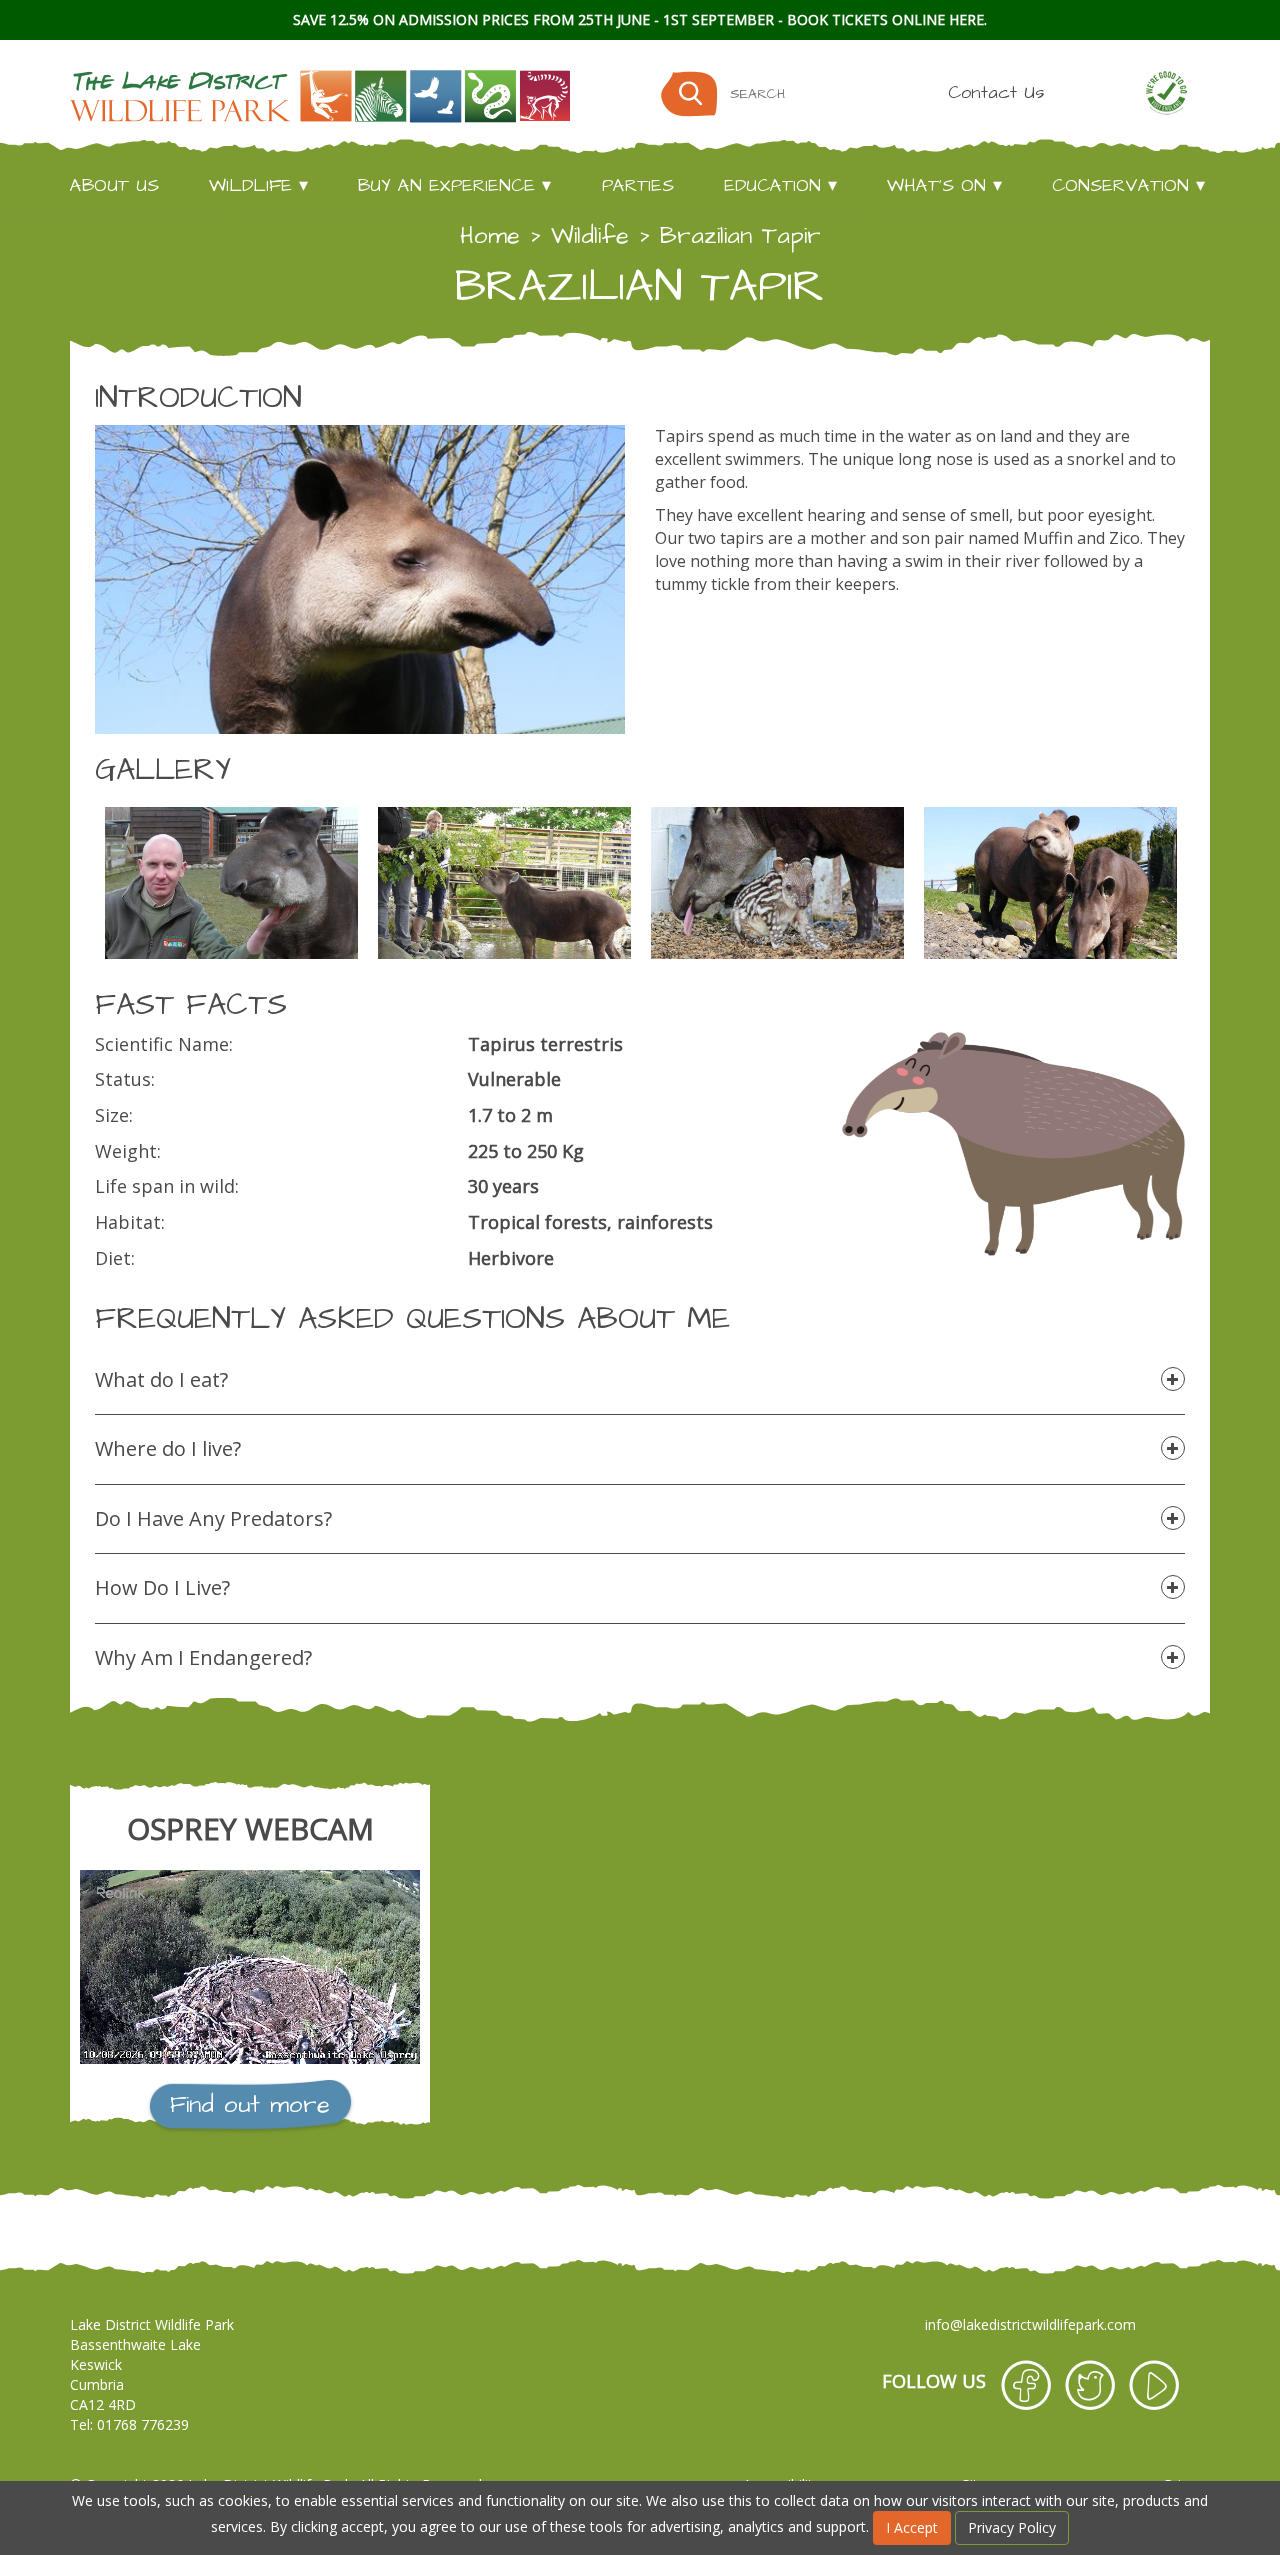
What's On (936, 185)
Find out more (250, 2105)
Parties (638, 185)
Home (490, 236)
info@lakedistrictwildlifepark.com (1030, 2324)
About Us (114, 185)
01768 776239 (143, 2424)
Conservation (1120, 185)
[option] (231, 883)
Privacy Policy (1012, 2527)
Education (772, 185)
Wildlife (250, 185)
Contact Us (996, 92)
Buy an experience (446, 185)
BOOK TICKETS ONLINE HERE (885, 19)
